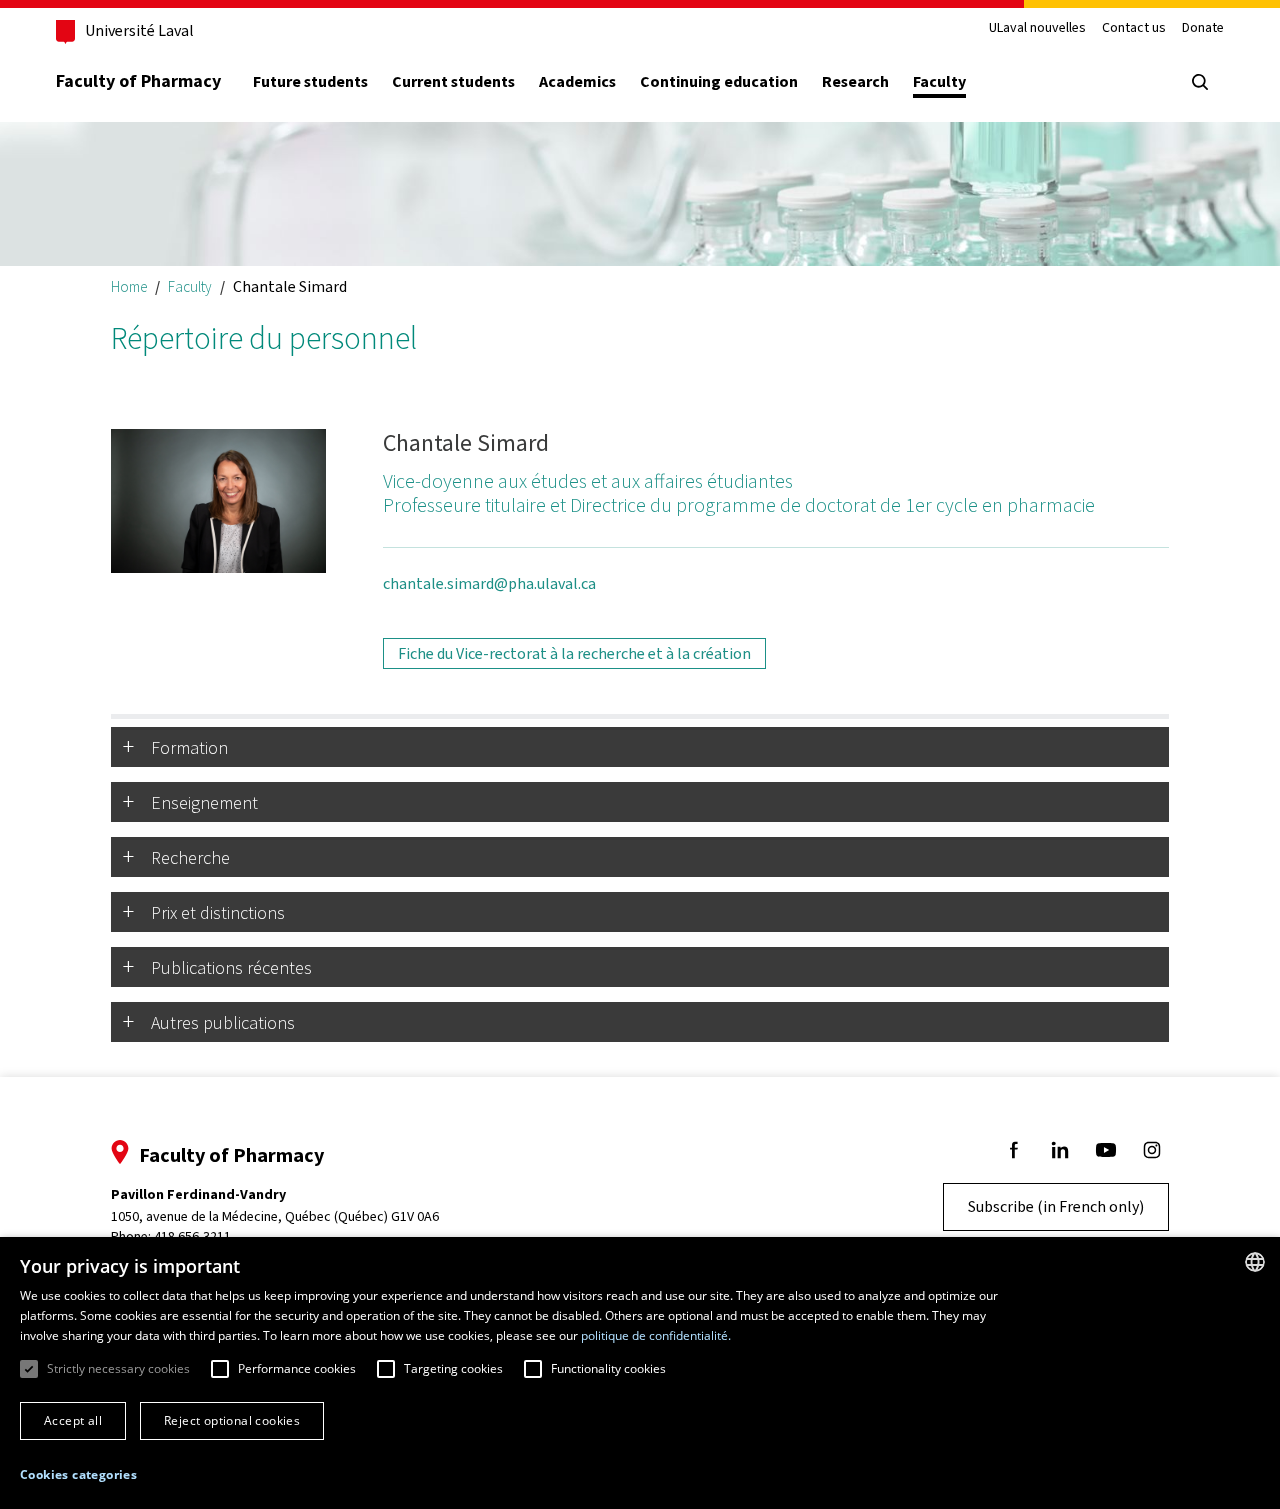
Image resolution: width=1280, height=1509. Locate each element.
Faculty (939, 82)
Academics (577, 82)
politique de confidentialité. (656, 1335)
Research (855, 82)
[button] (78, 1475)
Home (129, 286)
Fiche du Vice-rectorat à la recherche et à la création (574, 653)
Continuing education (719, 82)
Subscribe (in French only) (1056, 1206)
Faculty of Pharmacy (138, 81)
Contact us (1134, 28)
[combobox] (1255, 1262)
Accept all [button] (73, 1420)
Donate (1203, 28)
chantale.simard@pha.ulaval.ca (489, 583)
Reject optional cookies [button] (232, 1420)
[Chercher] (1200, 82)
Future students (310, 82)
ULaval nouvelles (1037, 28)
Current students (453, 82)
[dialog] (640, 1373)
